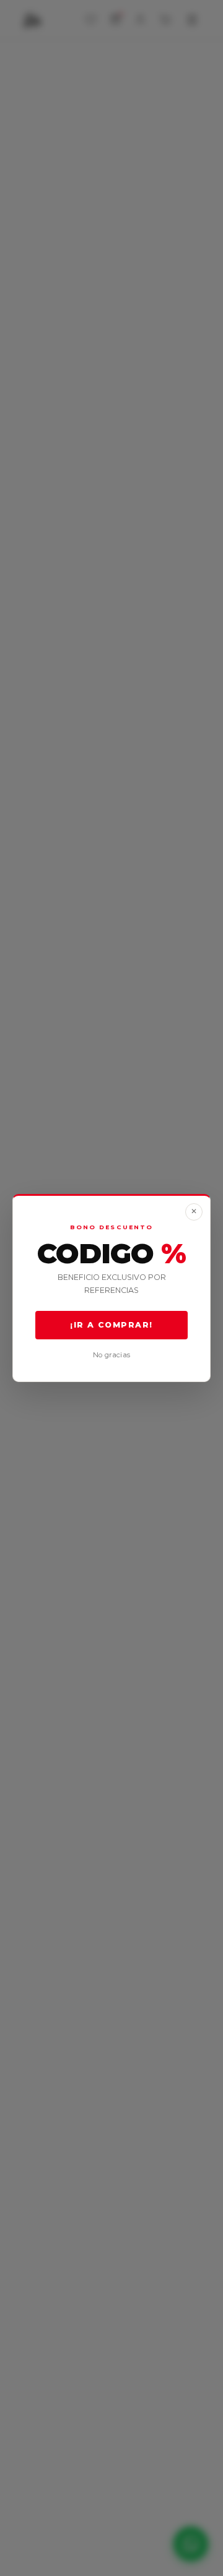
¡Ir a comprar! (111, 1325)
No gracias (111, 1355)
